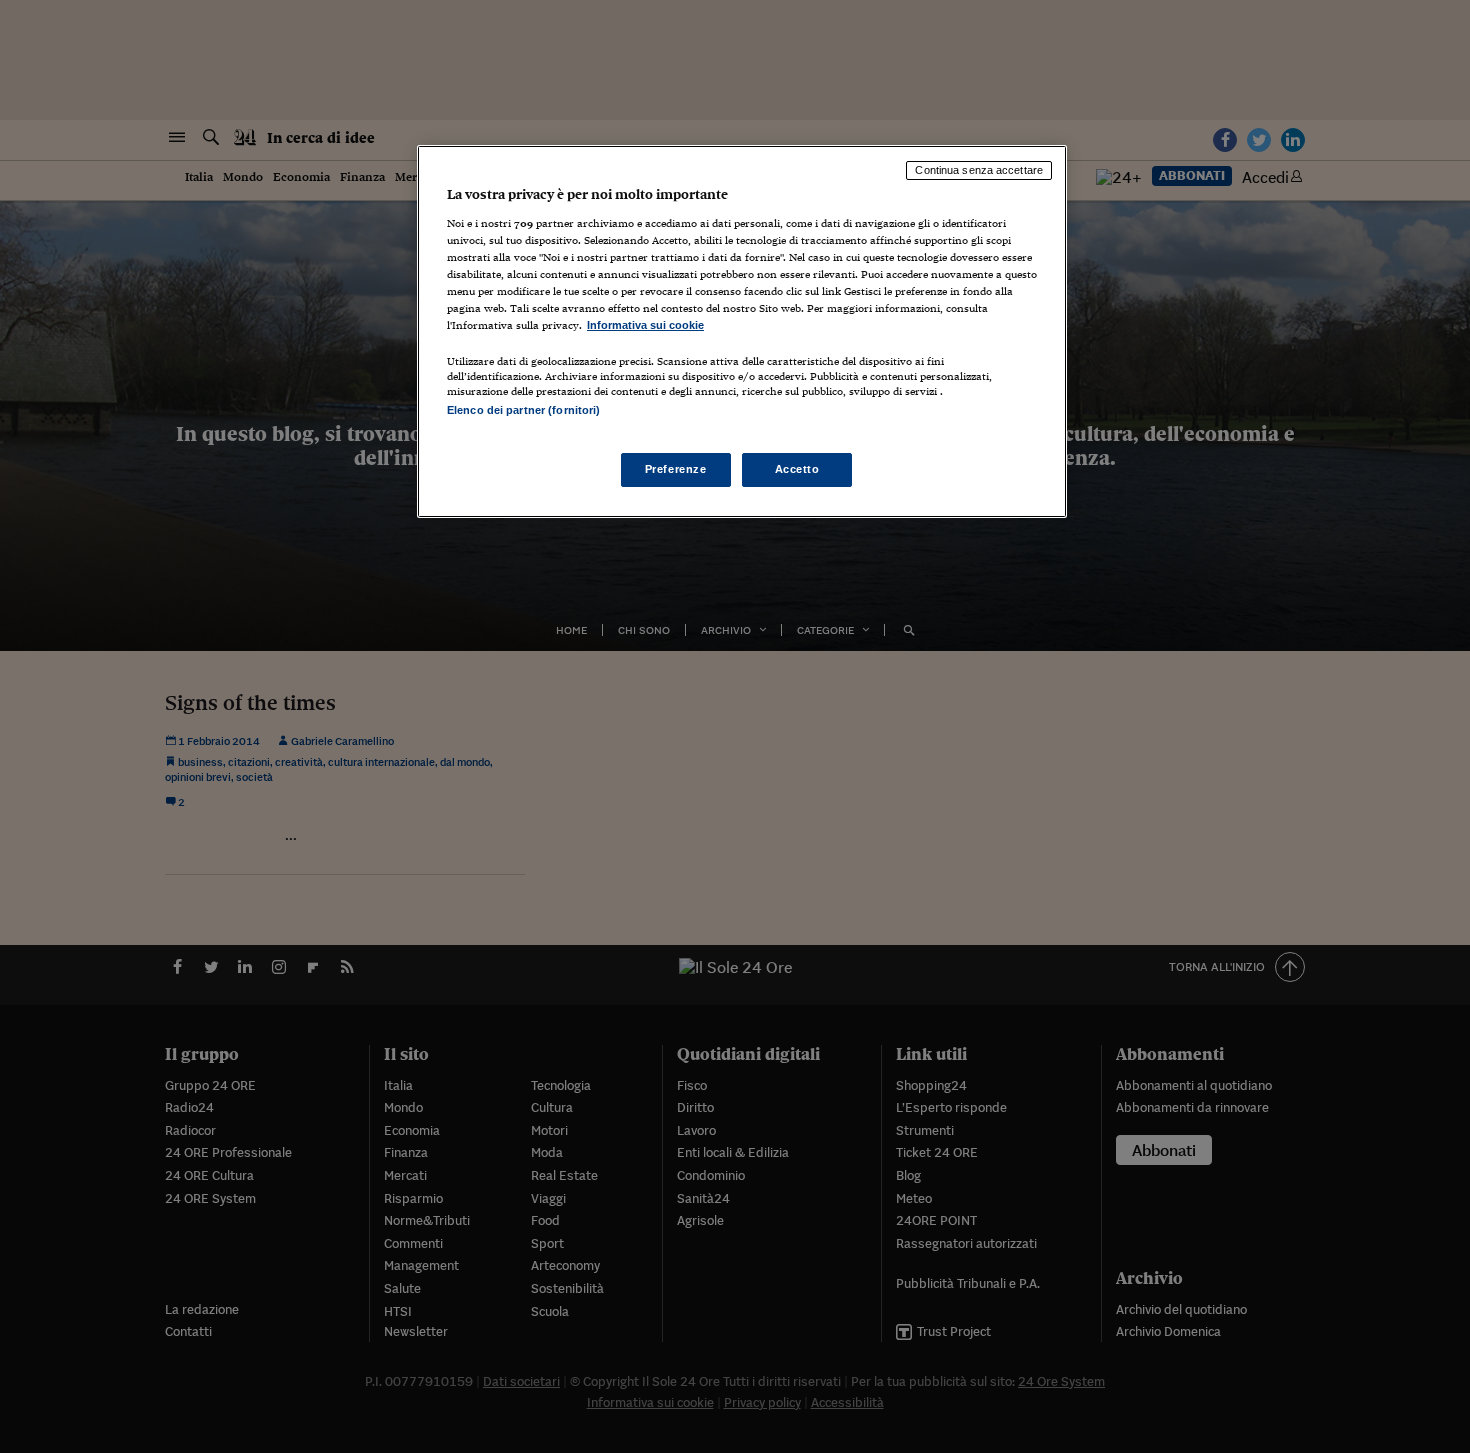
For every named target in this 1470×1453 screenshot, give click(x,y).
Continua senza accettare (979, 170)
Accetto (797, 469)
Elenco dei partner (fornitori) (523, 410)
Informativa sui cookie (645, 325)
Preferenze (676, 469)
